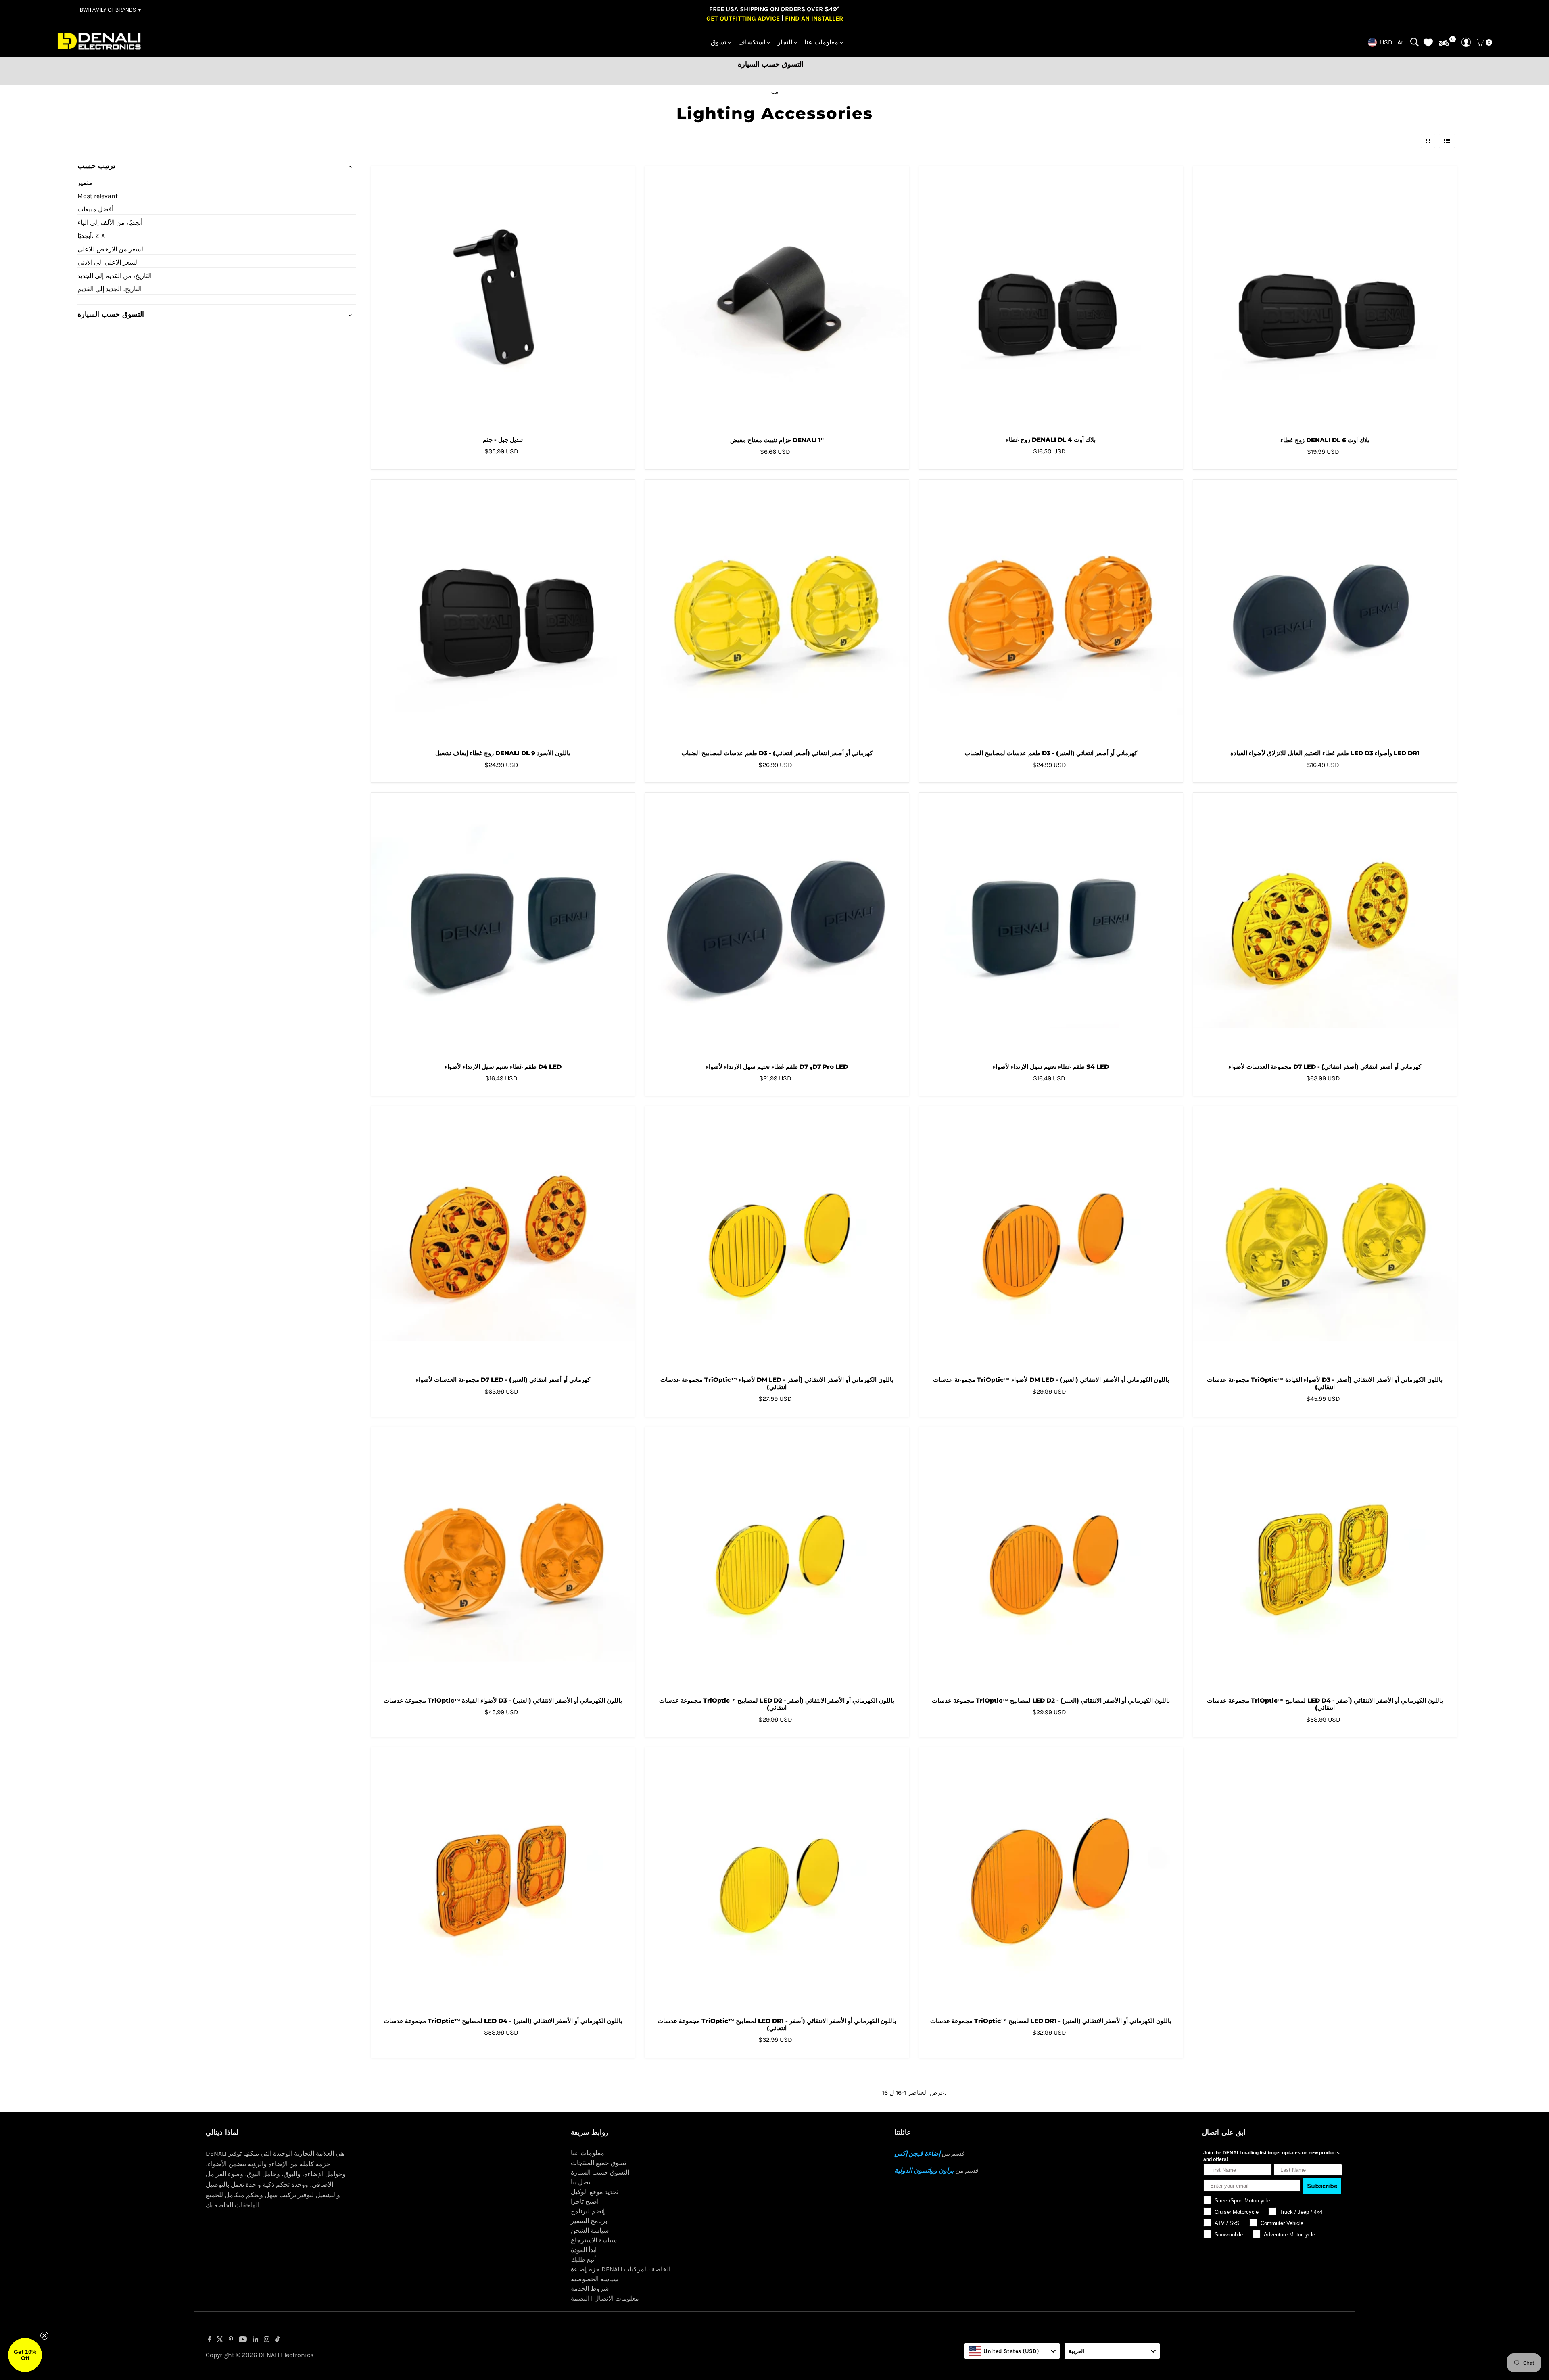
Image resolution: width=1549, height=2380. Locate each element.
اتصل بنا (581, 2182)
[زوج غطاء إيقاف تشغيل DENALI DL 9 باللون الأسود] (503, 611)
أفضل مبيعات (95, 209)
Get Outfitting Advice (743, 18)
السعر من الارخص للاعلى (111, 249)
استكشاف (752, 42)
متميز (85, 183)
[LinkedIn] (256, 2340)
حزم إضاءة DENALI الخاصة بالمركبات (621, 2269)
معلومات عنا (821, 42)
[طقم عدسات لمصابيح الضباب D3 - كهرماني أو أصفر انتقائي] (777, 611)
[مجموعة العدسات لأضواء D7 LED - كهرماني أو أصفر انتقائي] (1325, 925)
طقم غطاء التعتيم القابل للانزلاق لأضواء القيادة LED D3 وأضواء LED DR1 (1325, 753)
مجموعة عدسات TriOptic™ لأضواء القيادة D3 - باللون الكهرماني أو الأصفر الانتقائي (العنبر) (503, 1700)
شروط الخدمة (590, 2289)
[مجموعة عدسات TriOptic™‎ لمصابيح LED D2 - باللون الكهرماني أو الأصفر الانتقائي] (777, 1559)
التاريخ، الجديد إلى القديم (110, 289)
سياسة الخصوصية (595, 2279)
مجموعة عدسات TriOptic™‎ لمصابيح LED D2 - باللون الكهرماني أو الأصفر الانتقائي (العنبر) (1051, 1700)
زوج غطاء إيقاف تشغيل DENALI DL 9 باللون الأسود (503, 753)
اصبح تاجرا (585, 2201)
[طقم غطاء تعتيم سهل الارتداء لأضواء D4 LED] (503, 925)
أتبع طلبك (583, 2260)
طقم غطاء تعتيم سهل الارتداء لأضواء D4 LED (503, 1067)
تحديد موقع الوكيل (595, 2192)
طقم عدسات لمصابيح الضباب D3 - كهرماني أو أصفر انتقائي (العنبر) (1051, 753)
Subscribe (1322, 2186)
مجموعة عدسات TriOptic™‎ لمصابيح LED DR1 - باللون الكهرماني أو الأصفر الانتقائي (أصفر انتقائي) (777, 2024)
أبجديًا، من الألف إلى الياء (110, 223)
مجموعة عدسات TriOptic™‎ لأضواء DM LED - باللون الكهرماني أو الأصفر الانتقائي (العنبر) (1051, 1380)
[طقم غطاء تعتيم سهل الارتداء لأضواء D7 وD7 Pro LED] (777, 925)
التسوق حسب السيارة (600, 2172)
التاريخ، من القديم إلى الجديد (115, 276)
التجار (785, 42)
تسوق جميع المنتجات (598, 2163)
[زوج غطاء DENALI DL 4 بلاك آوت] (1051, 298)
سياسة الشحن (590, 2231)
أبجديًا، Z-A (91, 236)
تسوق (718, 42)
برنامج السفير (589, 2221)
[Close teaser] (44, 2336)
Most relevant (98, 196)
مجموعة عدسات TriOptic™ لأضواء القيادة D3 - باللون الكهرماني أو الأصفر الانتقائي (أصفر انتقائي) (1325, 1383)
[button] (25, 2355)
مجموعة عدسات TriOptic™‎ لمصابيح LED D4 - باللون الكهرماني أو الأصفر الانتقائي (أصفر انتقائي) (1325, 1704)
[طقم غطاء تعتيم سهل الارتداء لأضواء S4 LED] (1051, 925)
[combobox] (1012, 2351)
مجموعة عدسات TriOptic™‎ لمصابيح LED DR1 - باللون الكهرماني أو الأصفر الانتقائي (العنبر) (1051, 2021)
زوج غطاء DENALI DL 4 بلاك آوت (1051, 440)
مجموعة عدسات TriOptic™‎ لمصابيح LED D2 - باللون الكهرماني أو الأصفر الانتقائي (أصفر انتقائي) (777, 1704)
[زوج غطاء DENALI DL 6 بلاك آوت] (1325, 298)
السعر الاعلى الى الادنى (108, 262)
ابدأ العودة (584, 2250)
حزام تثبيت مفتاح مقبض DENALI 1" (777, 440)
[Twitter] (220, 2340)
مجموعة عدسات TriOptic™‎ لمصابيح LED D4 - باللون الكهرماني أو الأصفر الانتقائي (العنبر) (503, 2021)
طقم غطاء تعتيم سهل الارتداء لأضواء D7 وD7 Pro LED (777, 1067)
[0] (1444, 43)
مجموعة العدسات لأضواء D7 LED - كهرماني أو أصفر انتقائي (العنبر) (503, 1380)
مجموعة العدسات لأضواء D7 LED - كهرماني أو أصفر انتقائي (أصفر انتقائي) (1325, 1067)
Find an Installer (814, 18)
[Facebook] (209, 2340)
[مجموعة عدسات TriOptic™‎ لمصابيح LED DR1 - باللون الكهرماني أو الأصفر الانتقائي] (777, 1879)
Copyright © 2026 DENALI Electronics (260, 2355)
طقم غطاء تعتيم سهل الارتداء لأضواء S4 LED (1051, 1067)
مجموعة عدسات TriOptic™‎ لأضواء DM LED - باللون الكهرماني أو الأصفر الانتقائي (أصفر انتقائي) (777, 1383)
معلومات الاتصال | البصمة (605, 2298)
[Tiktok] (277, 2340)
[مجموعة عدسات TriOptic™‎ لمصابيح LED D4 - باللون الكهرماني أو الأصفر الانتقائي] (1325, 1559)
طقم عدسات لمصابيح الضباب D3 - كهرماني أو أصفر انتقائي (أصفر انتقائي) (777, 753)
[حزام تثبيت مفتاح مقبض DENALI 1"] (777, 298)
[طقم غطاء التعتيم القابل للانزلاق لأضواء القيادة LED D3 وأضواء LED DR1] (1325, 611)
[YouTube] (243, 2340)
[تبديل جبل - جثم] (503, 298)
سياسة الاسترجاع (594, 2240)
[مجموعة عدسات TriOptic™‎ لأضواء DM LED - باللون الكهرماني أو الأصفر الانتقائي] (777, 1238)
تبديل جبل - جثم (503, 440)
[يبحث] (1414, 42)
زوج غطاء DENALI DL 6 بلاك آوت (1325, 440)
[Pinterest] (231, 2340)
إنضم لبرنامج (588, 2211)
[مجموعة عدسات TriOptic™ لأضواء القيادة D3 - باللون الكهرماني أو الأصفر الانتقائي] (1325, 1238)
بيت (775, 92)
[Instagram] (267, 2340)
